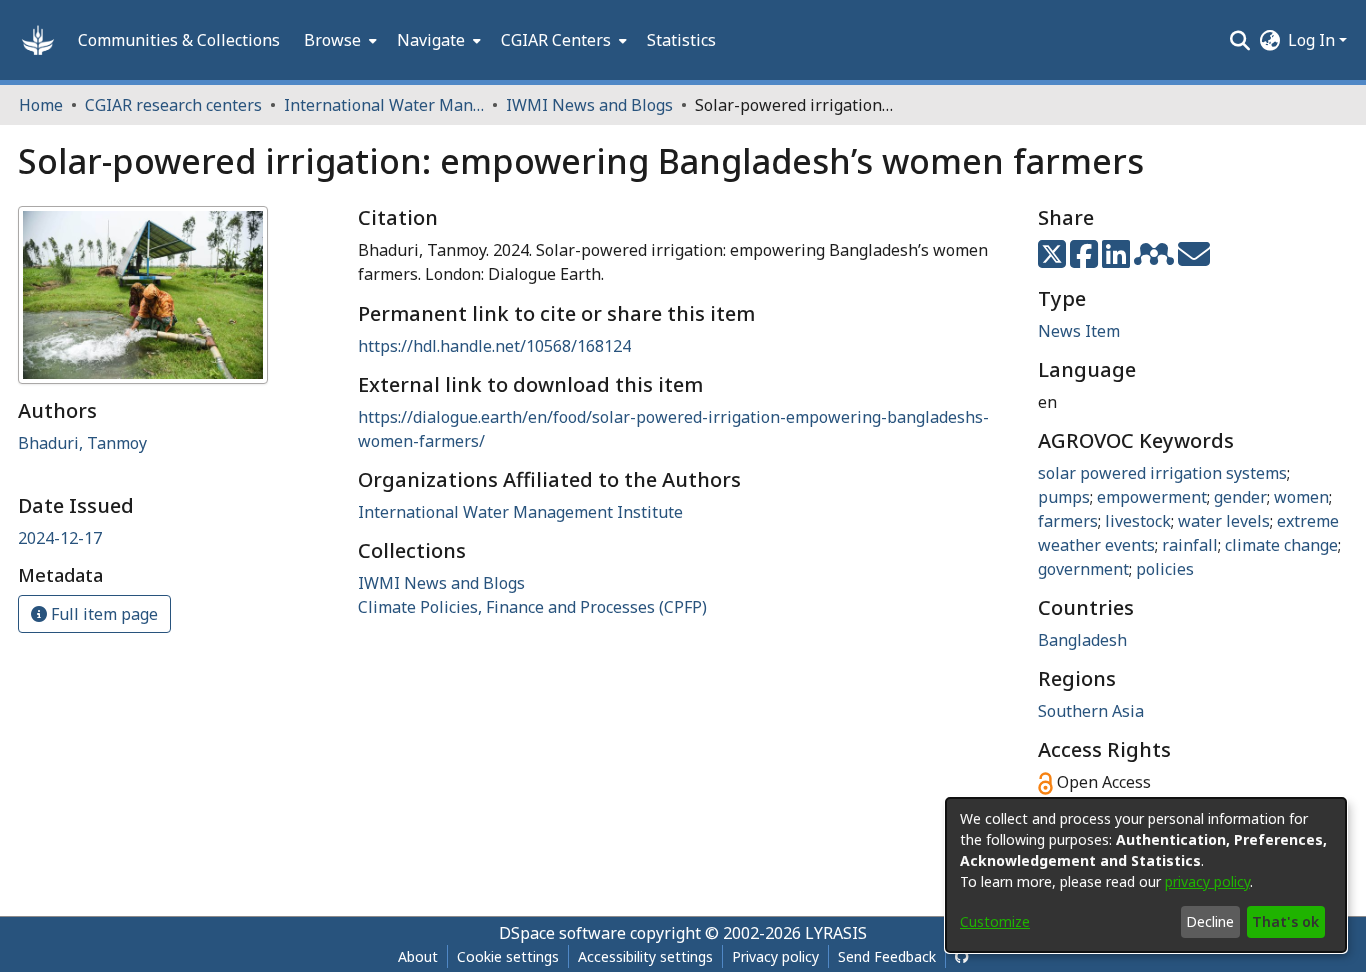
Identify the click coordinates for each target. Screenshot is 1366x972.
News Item (1079, 331)
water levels (1224, 521)
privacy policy (1207, 881)
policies (1165, 569)
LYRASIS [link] (836, 933)
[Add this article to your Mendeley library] (1156, 260)
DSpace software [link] (562, 933)
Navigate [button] (431, 40)
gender (1240, 497)
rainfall (1190, 545)
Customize (995, 921)
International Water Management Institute (520, 512)
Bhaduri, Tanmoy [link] (82, 443)
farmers (1068, 521)
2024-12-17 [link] (60, 538)
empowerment (1152, 497)
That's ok (1285, 921)
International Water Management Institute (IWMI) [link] (384, 105)
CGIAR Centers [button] (556, 40)
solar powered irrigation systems (1162, 473)
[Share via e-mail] (1194, 260)
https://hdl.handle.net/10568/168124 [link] (494, 346)
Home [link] (41, 105)
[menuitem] (338, 40)
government (1083, 569)
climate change (1281, 545)
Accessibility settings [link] (645, 956)
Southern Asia (1091, 711)
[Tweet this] (1054, 260)
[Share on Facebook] (1086, 260)
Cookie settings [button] (508, 956)
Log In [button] (1313, 40)
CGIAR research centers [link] (173, 105)
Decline (1210, 921)
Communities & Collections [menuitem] (179, 40)
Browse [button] (332, 40)
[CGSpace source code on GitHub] (962, 956)
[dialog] (1146, 875)
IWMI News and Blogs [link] (589, 105)
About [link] (418, 956)
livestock (1138, 521)
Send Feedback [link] (887, 956)
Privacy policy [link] (775, 956)
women (1301, 497)
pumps (1064, 497)
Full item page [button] (102, 614)
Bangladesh (1082, 640)
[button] (38, 40)
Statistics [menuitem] (681, 40)
